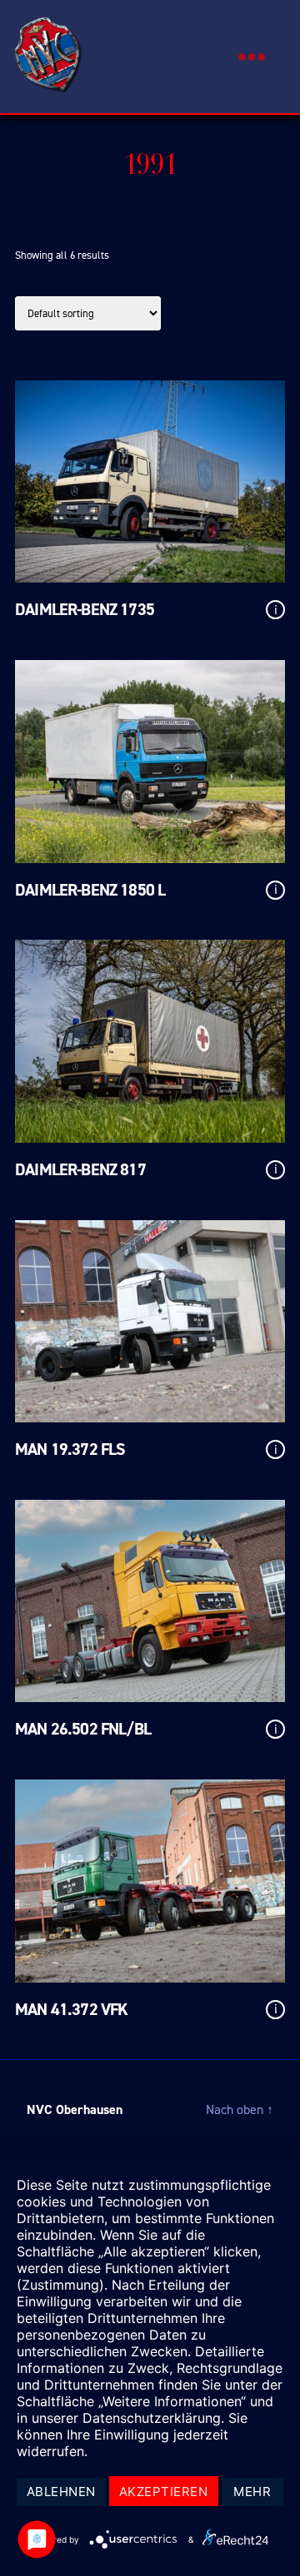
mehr (252, 2492)
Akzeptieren (164, 2492)
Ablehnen (61, 2492)
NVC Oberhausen (75, 2109)
